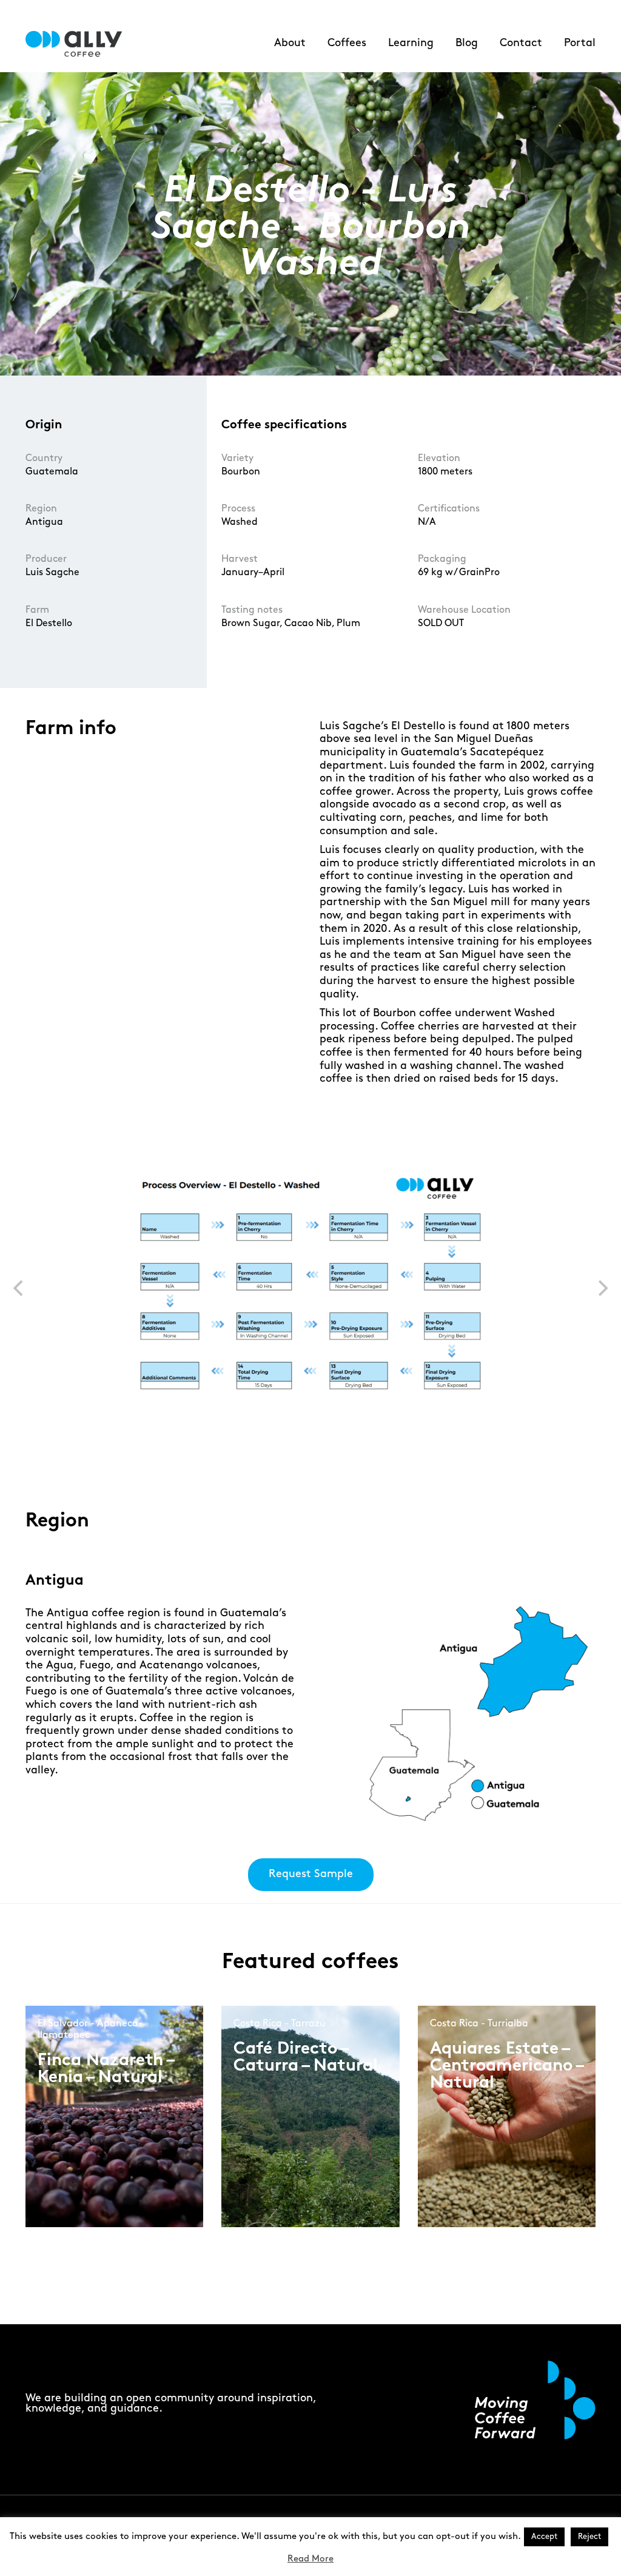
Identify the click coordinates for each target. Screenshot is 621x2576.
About (290, 43)
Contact (521, 43)
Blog (467, 43)
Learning (411, 43)
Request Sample (311, 1874)
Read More (310, 2559)
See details (78, 2126)
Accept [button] (544, 2537)
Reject (589, 2537)
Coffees (347, 43)
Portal (580, 43)
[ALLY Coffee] (79, 44)
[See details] (80, 2135)
